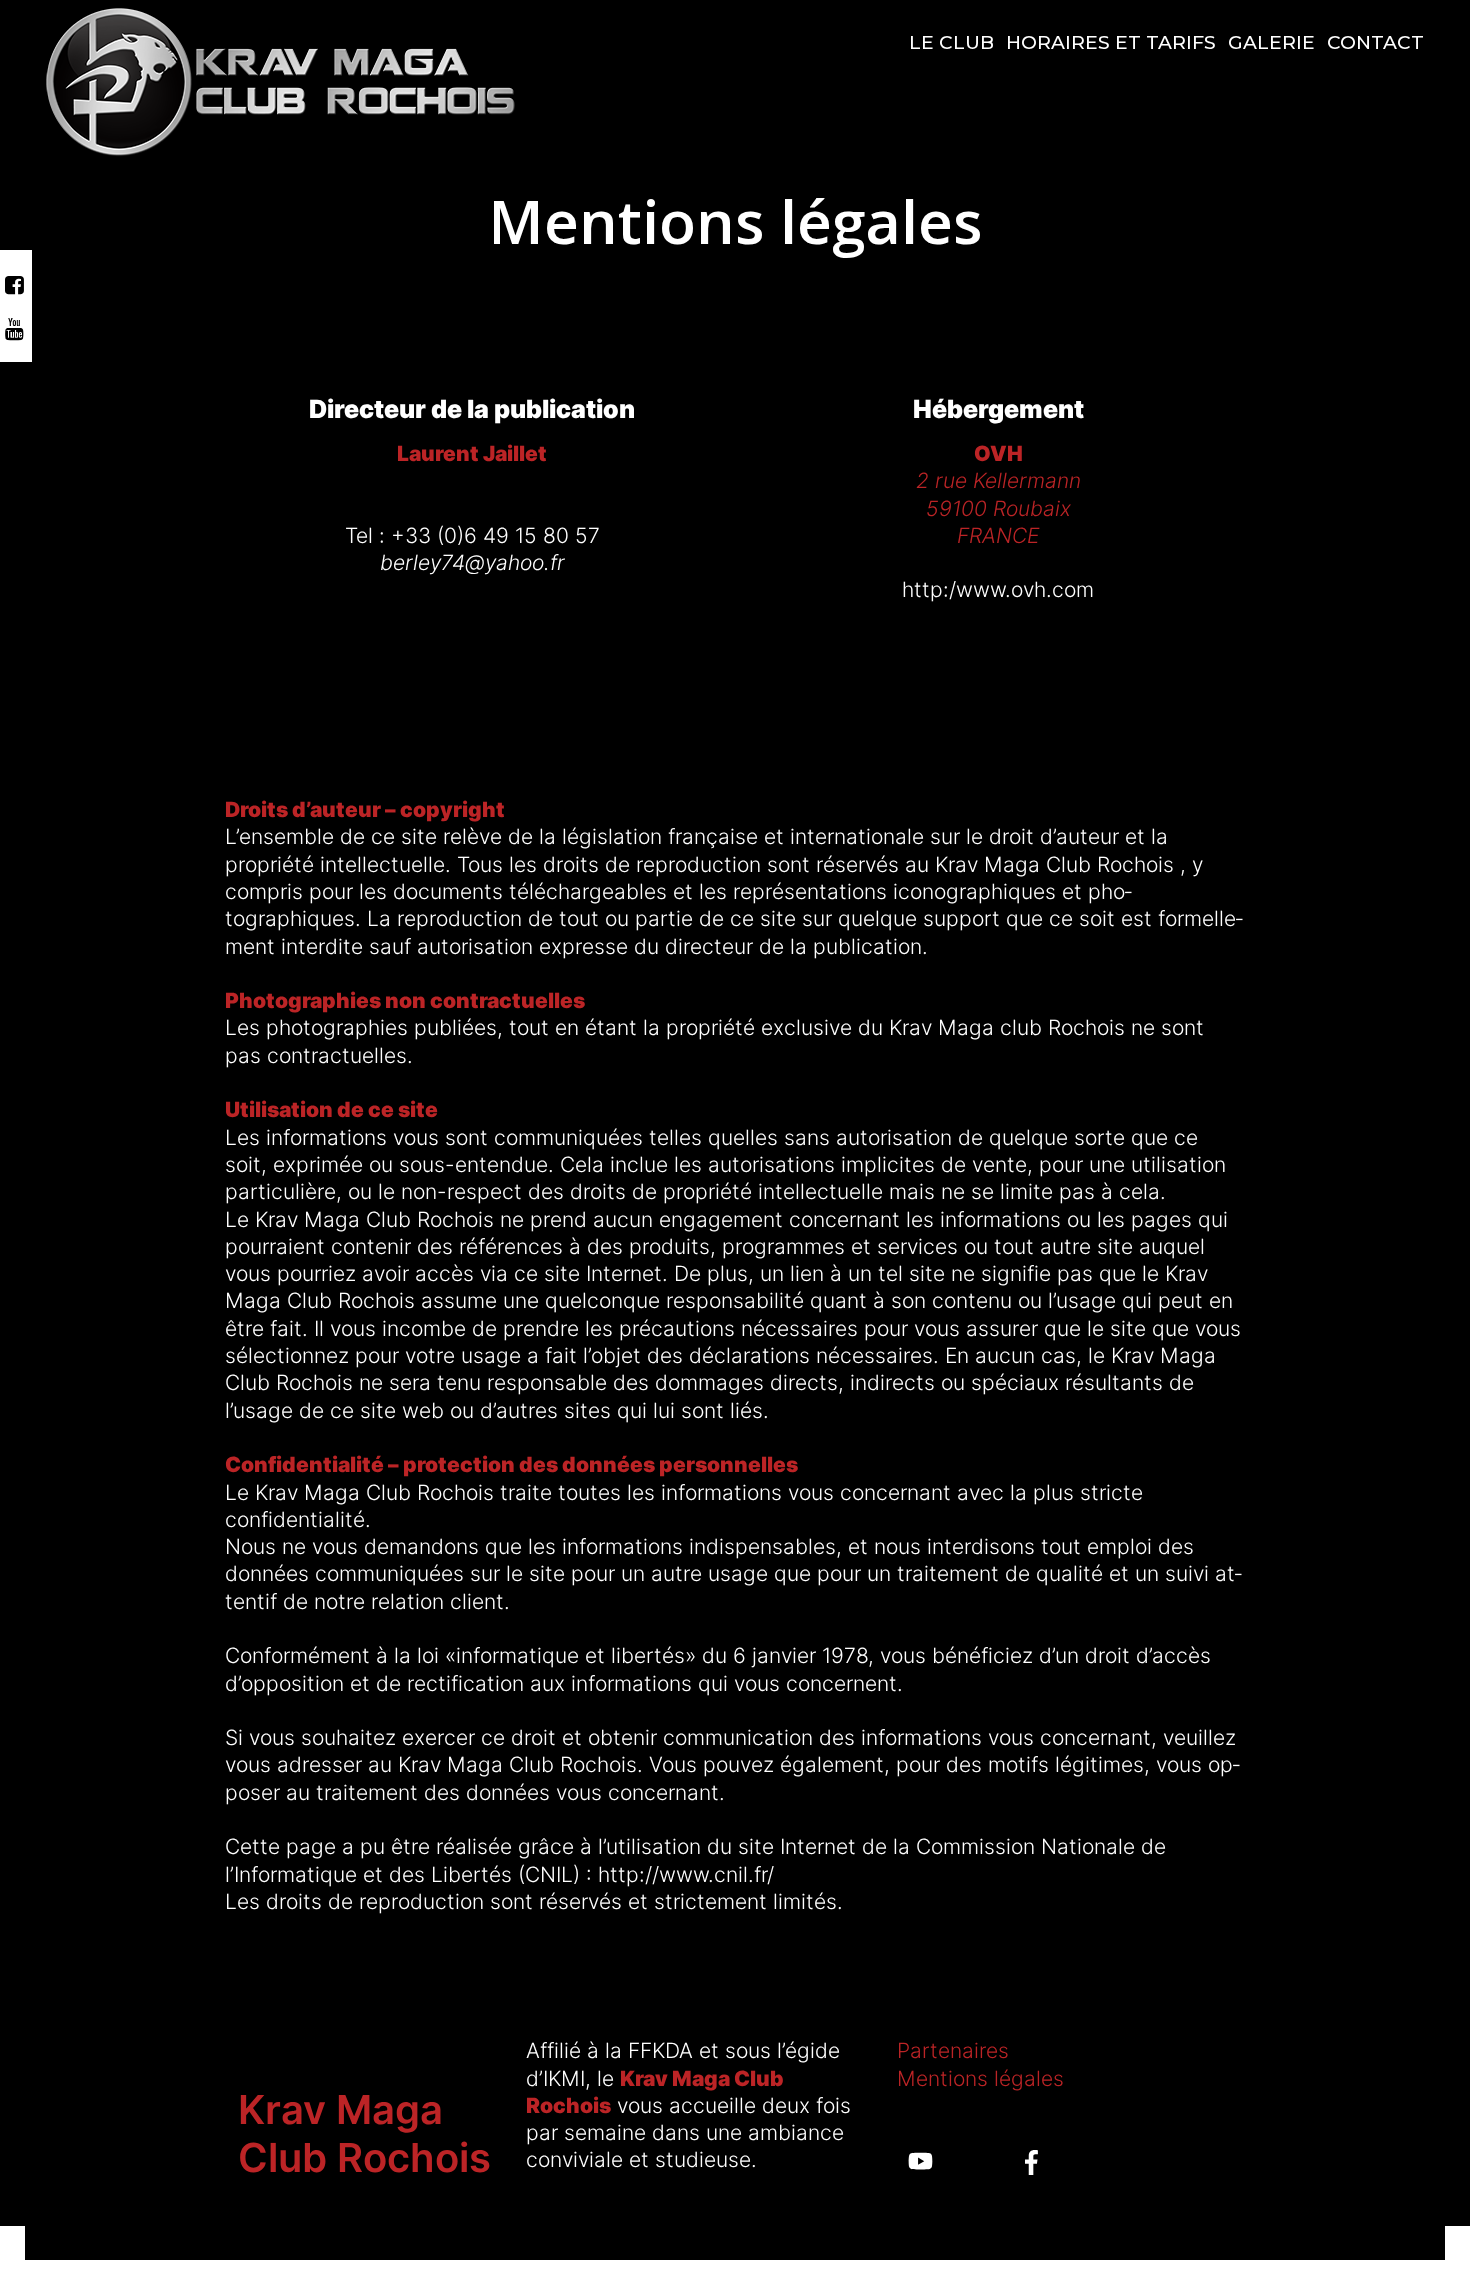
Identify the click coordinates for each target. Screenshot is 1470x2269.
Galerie (1271, 42)
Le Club (951, 42)
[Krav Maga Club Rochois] (280, 80)
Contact (1375, 42)
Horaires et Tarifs (1111, 42)
